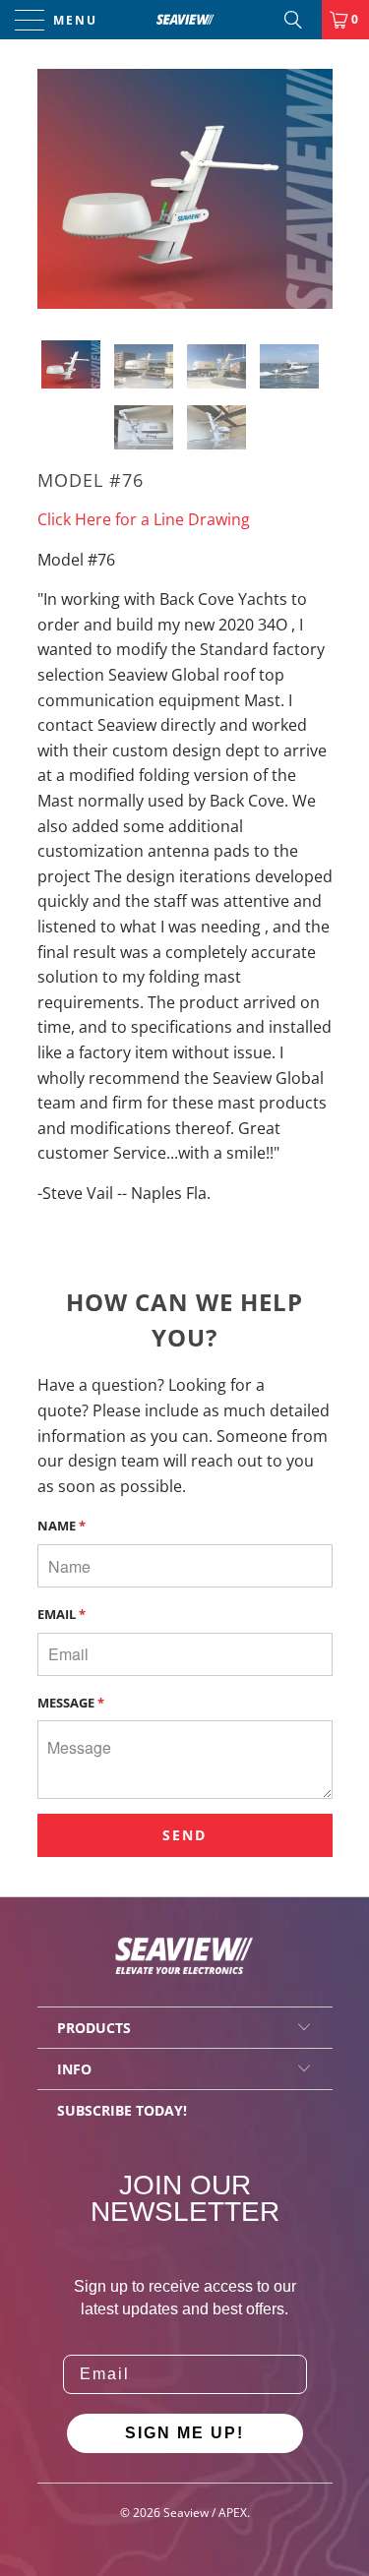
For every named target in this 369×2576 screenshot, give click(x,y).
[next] (314, 189)
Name (61, 1526)
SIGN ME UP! (184, 2433)
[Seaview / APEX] (185, 20)
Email (61, 1614)
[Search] (300, 20)
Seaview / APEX (205, 2513)
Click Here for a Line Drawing (144, 519)
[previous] (56, 189)
